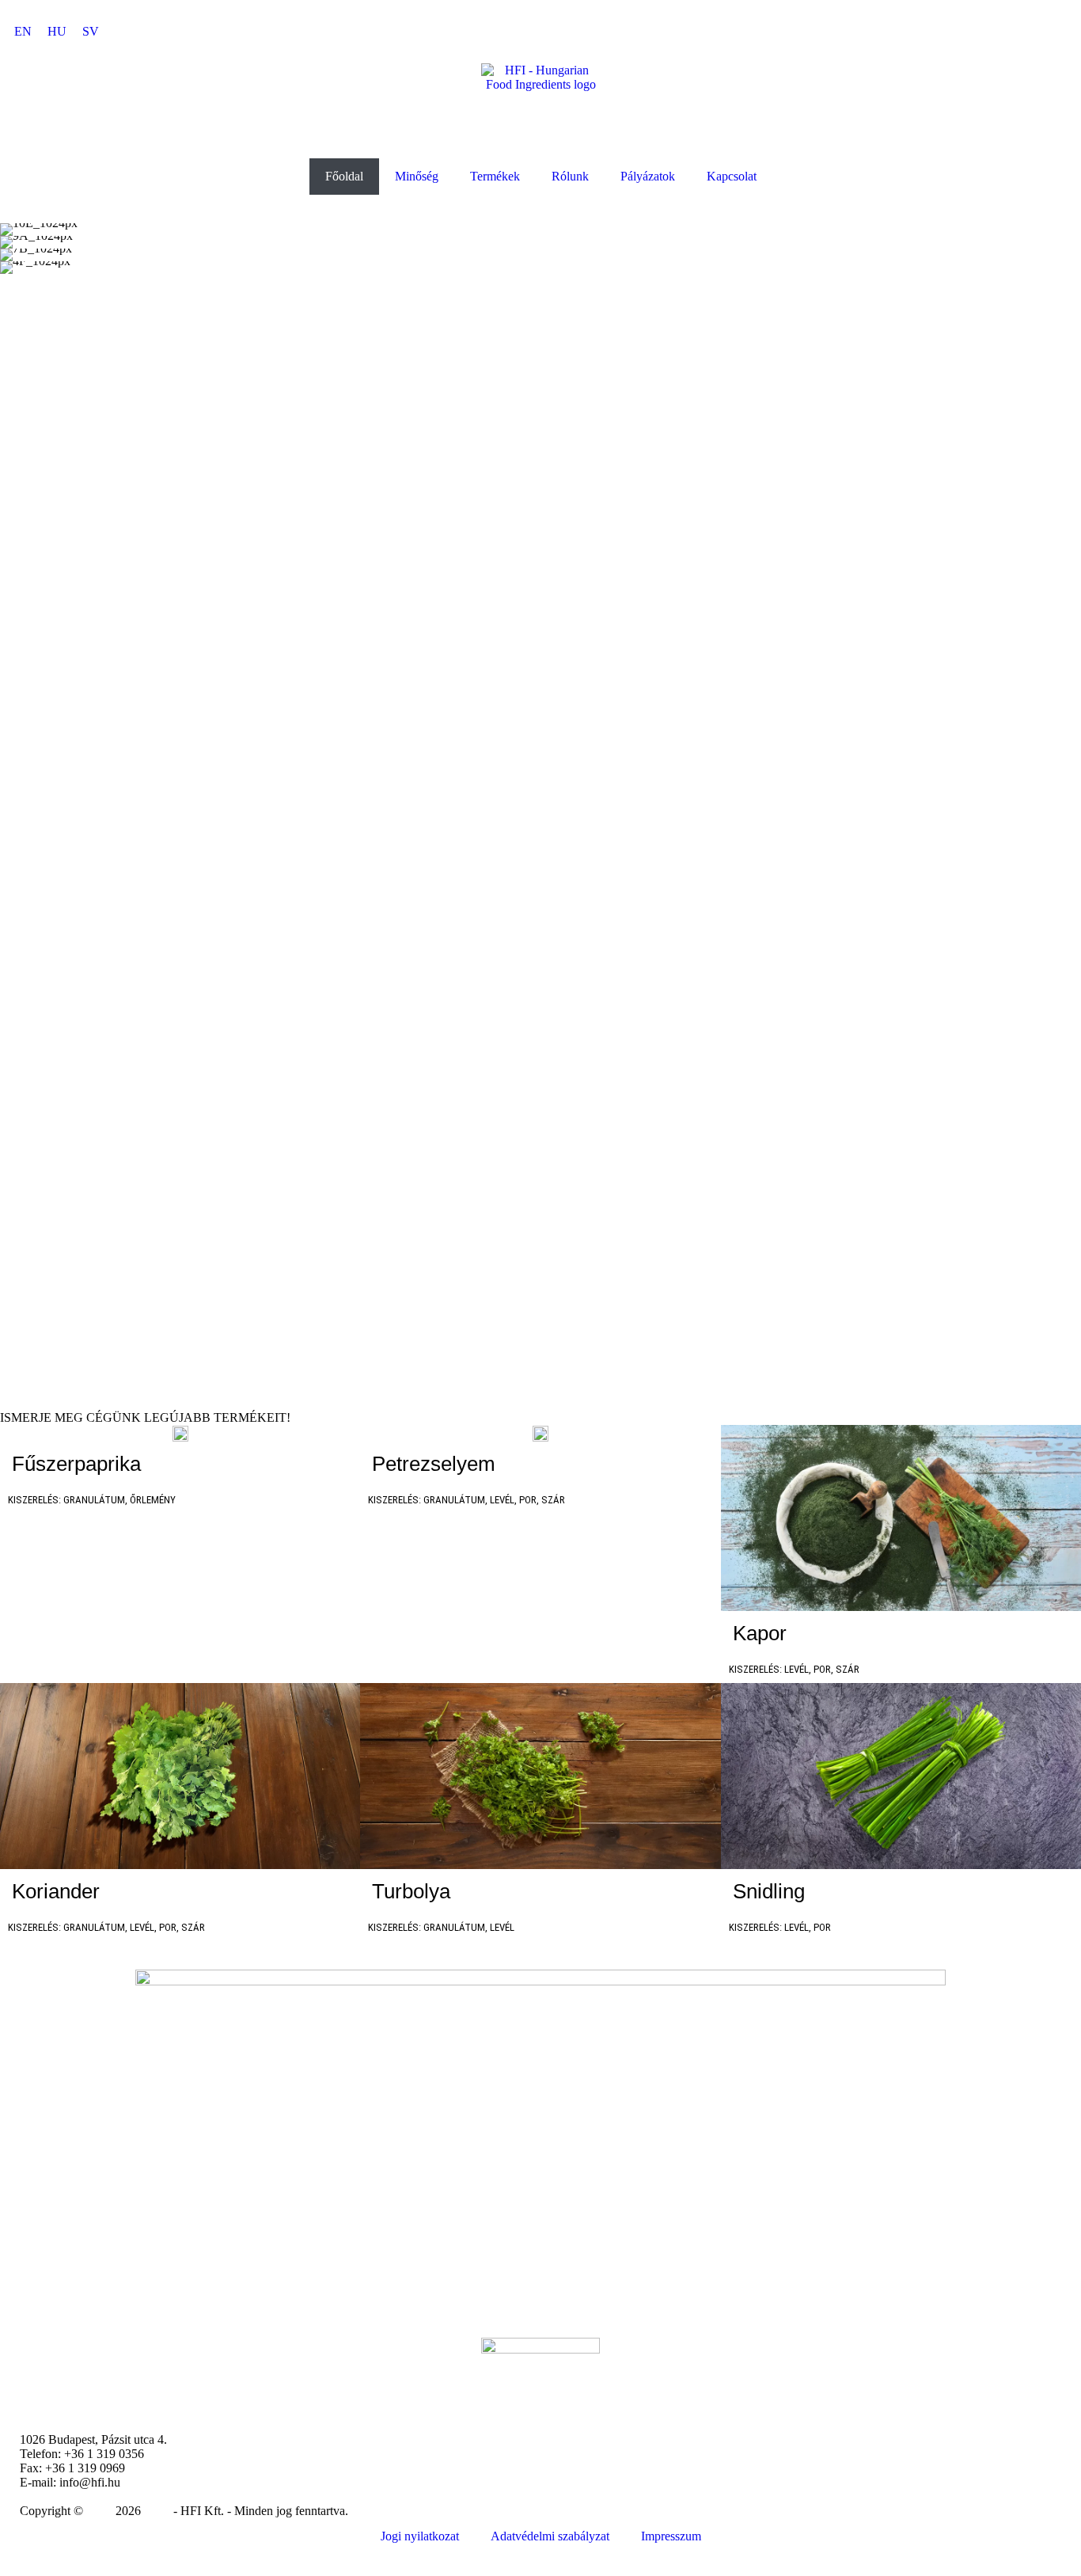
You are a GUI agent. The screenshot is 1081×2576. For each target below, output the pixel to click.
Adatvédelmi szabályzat (550, 2536)
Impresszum (671, 2536)
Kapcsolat (732, 176)
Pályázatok (648, 176)
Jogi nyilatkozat (420, 2536)
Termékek (495, 176)
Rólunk (570, 176)
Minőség (417, 176)
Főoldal (344, 176)
